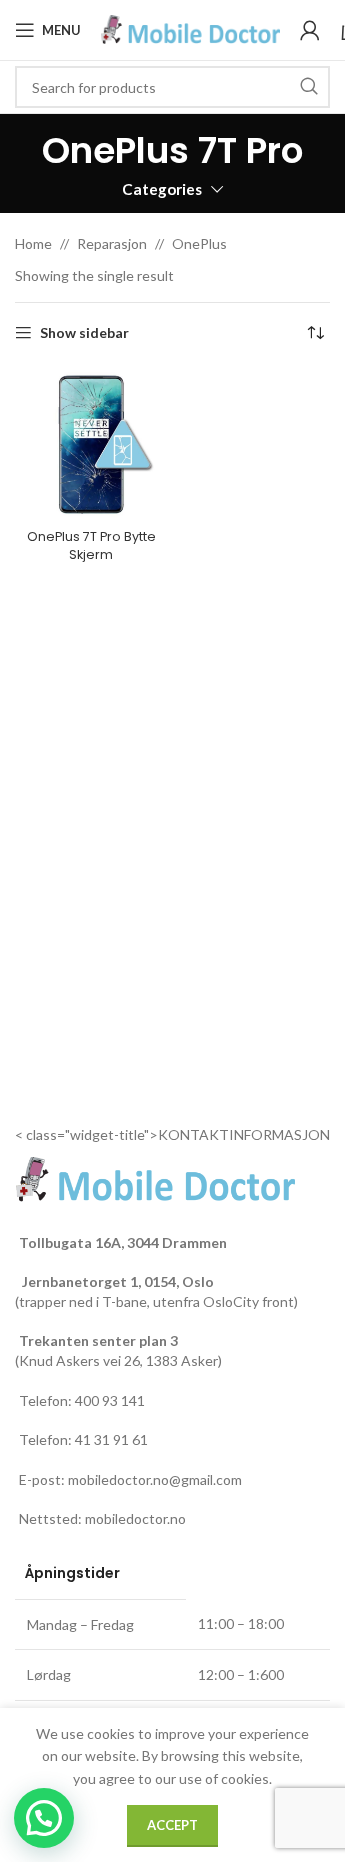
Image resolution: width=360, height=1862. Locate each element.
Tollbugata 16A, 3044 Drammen (123, 1242)
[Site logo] (190, 28)
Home (33, 243)
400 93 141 (110, 1400)
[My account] (310, 30)
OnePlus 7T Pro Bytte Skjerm (91, 545)
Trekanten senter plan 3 (98, 1340)
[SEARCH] (309, 87)
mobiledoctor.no (135, 1518)
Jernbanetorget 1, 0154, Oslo (116, 1281)
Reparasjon (112, 243)
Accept (172, 1825)
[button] (44, 1818)
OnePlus (199, 243)
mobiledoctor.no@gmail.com (155, 1479)
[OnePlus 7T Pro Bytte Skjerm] (91, 444)
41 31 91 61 (111, 1439)
